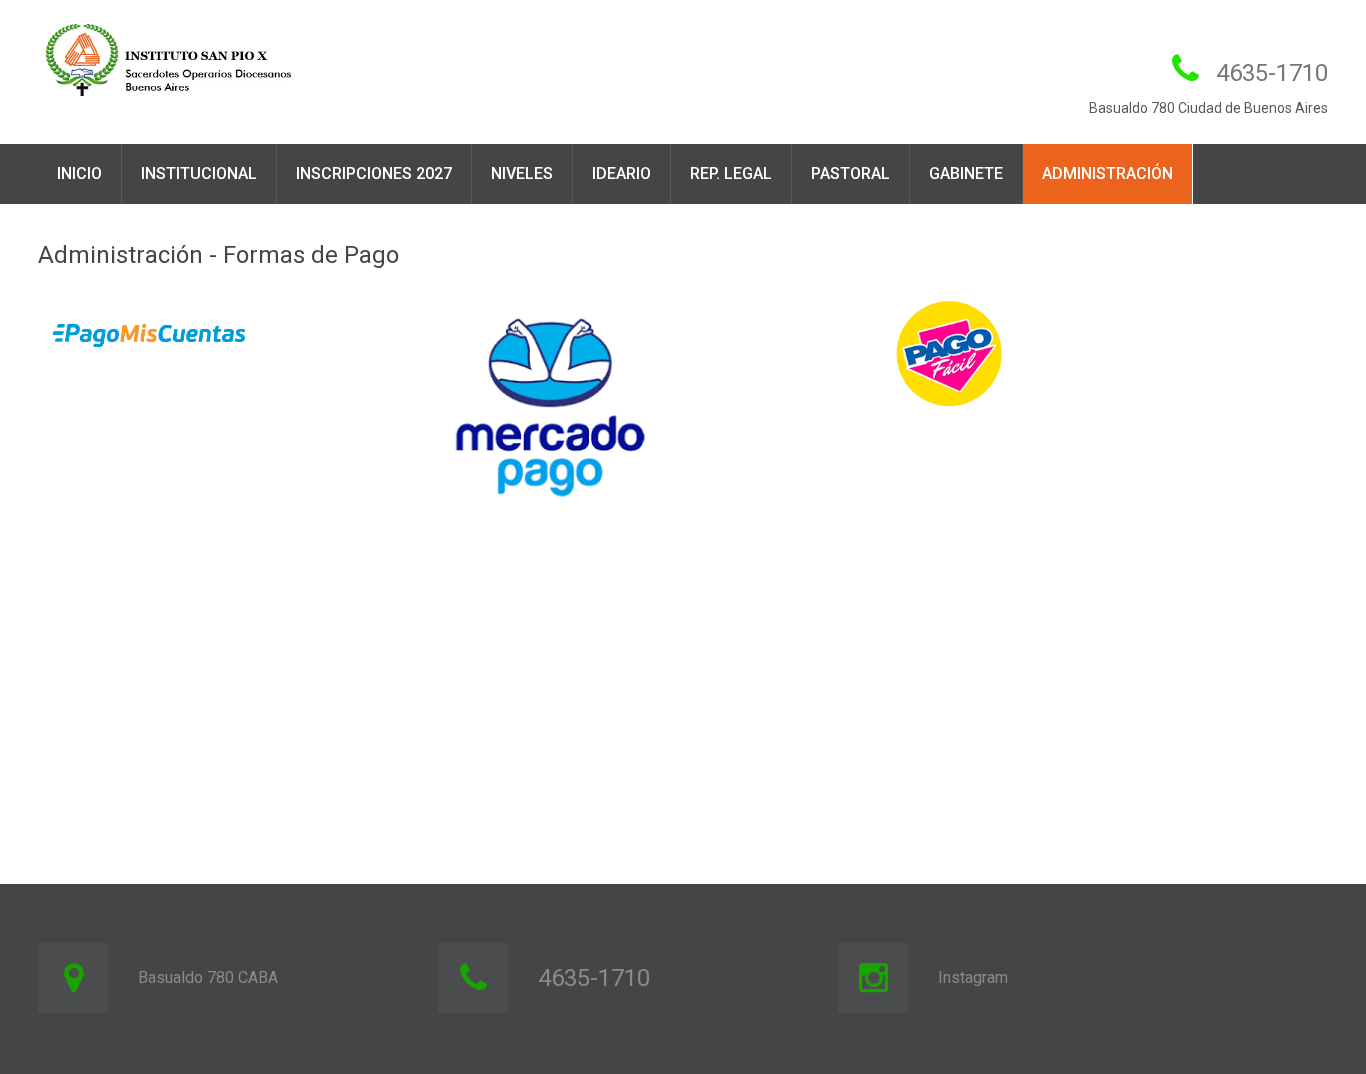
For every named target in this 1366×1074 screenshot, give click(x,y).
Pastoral (850, 173)
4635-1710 (1272, 73)
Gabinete (966, 173)
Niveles (522, 173)
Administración (1107, 173)
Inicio (79, 173)
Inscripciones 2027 (374, 173)
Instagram (973, 977)
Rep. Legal (731, 173)
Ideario (621, 173)
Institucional (199, 173)
